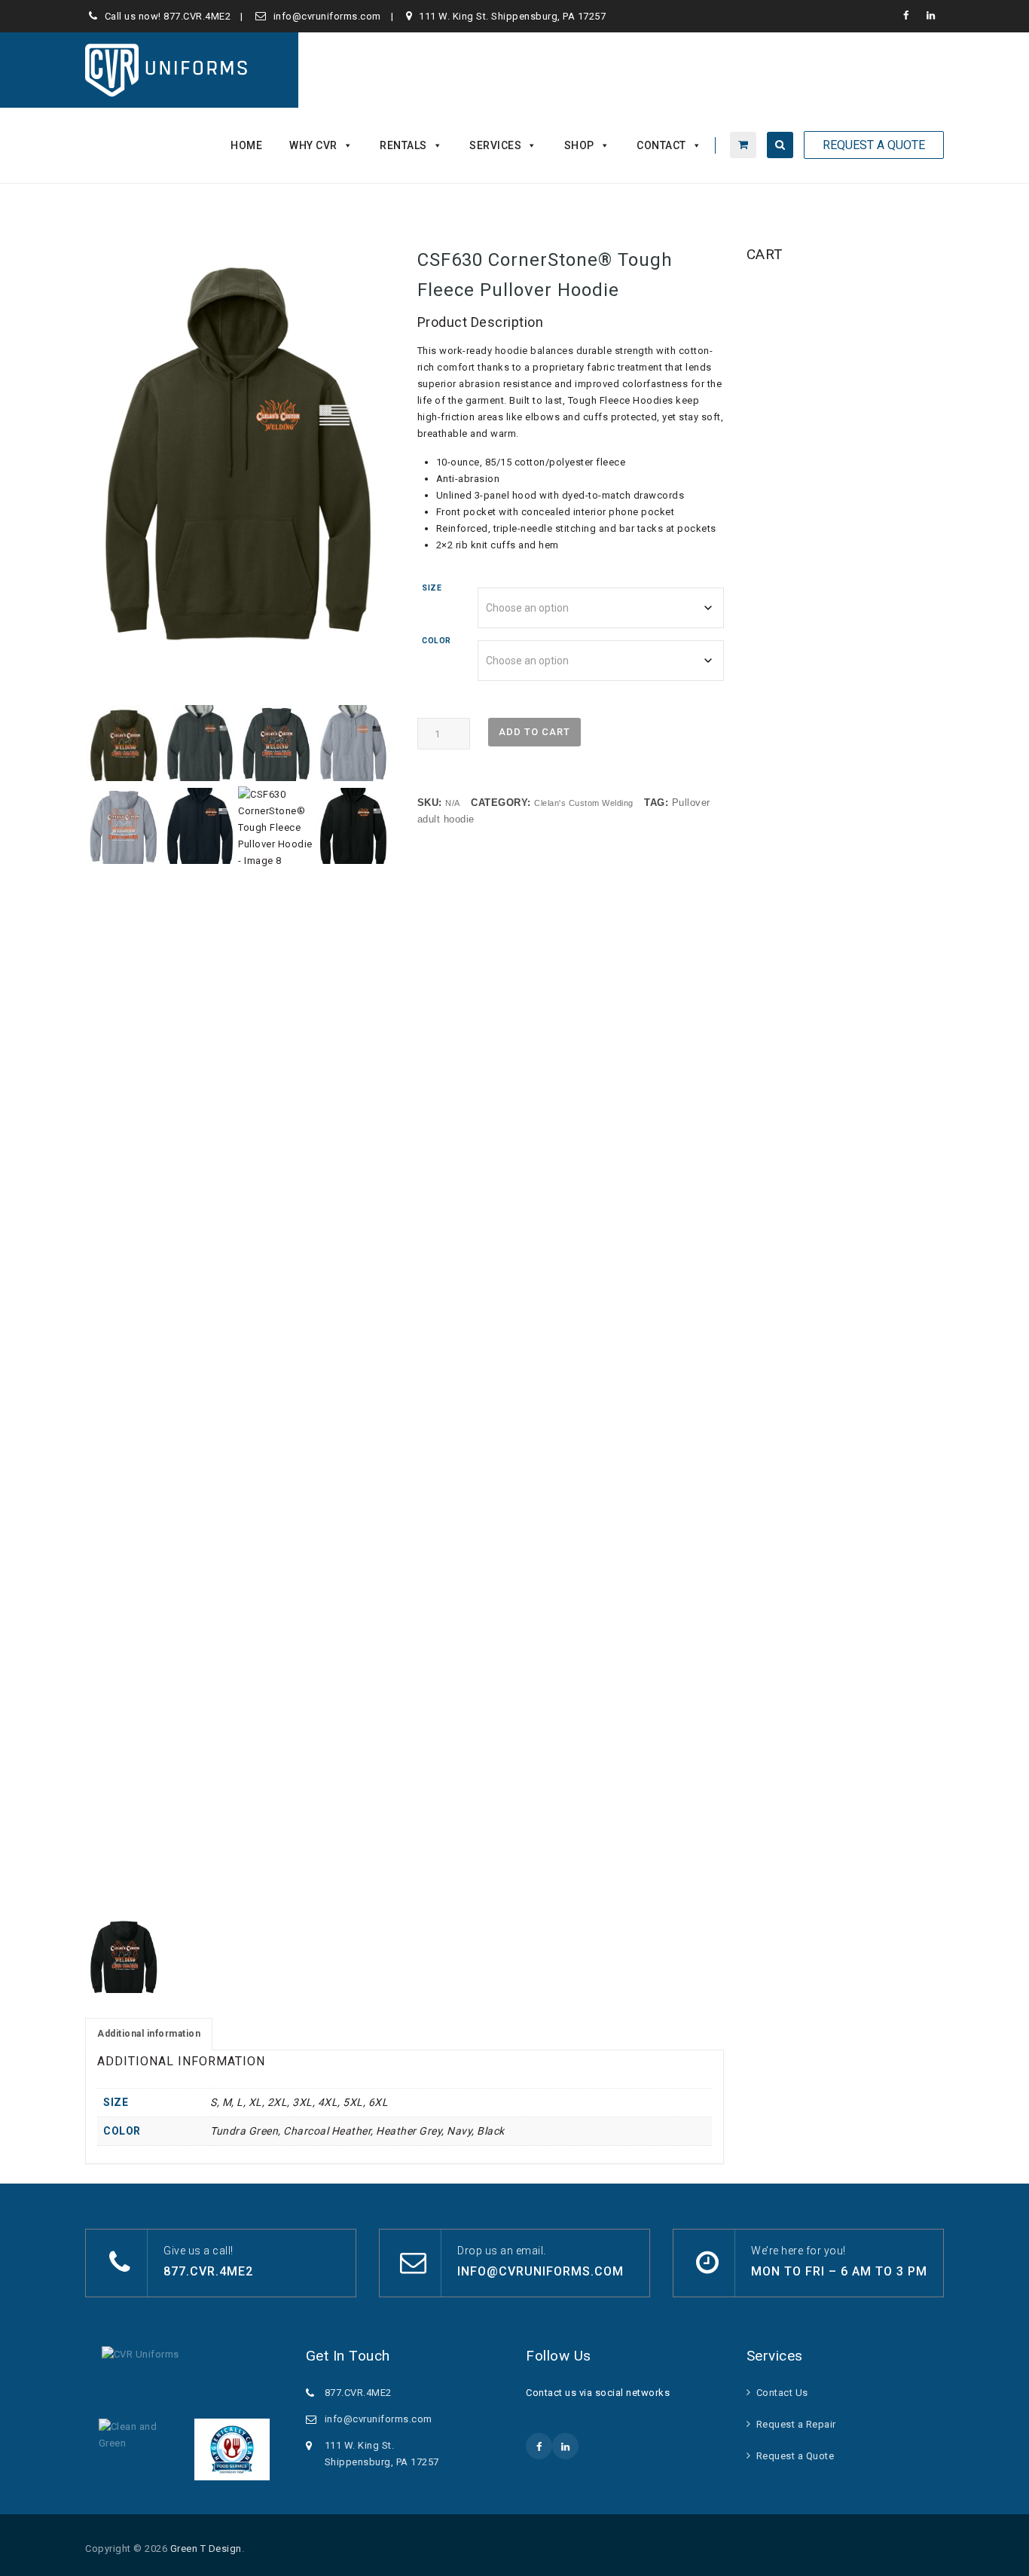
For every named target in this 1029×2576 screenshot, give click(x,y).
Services (495, 145)
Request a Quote (795, 2456)
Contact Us (782, 2393)
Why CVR (313, 145)
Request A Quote (874, 145)
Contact (661, 145)
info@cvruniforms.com (327, 16)
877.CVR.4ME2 (197, 16)
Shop (579, 145)
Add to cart (534, 732)
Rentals (403, 145)
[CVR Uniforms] (168, 70)
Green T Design (206, 2549)
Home (246, 145)
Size (432, 588)
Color (437, 641)
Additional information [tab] (149, 2034)
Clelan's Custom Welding (584, 803)
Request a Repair (796, 2424)
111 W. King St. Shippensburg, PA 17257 (512, 16)
